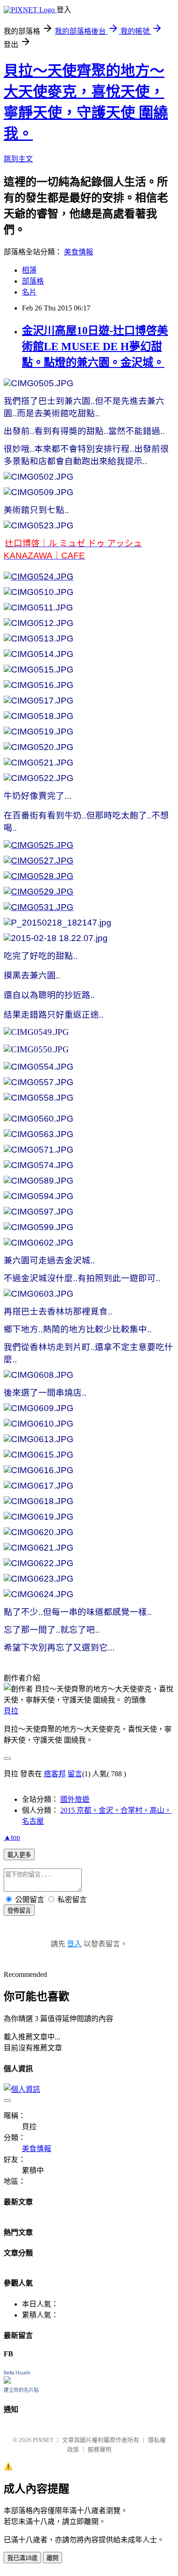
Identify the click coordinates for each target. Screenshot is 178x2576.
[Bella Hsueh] (7, 2381)
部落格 (33, 281)
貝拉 (11, 1711)
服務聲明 (99, 2449)
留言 (75, 1774)
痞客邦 (55, 1774)
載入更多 (19, 1855)
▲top (12, 1837)
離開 (52, 2558)
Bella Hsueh (17, 2373)
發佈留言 (19, 1911)
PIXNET (43, 2440)
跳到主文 (18, 159)
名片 (29, 292)
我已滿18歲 (22, 2558)
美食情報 (79, 252)
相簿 (29, 270)
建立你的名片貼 (21, 2390)
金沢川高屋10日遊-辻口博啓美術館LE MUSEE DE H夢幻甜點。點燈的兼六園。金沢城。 (95, 347)
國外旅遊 (75, 1799)
